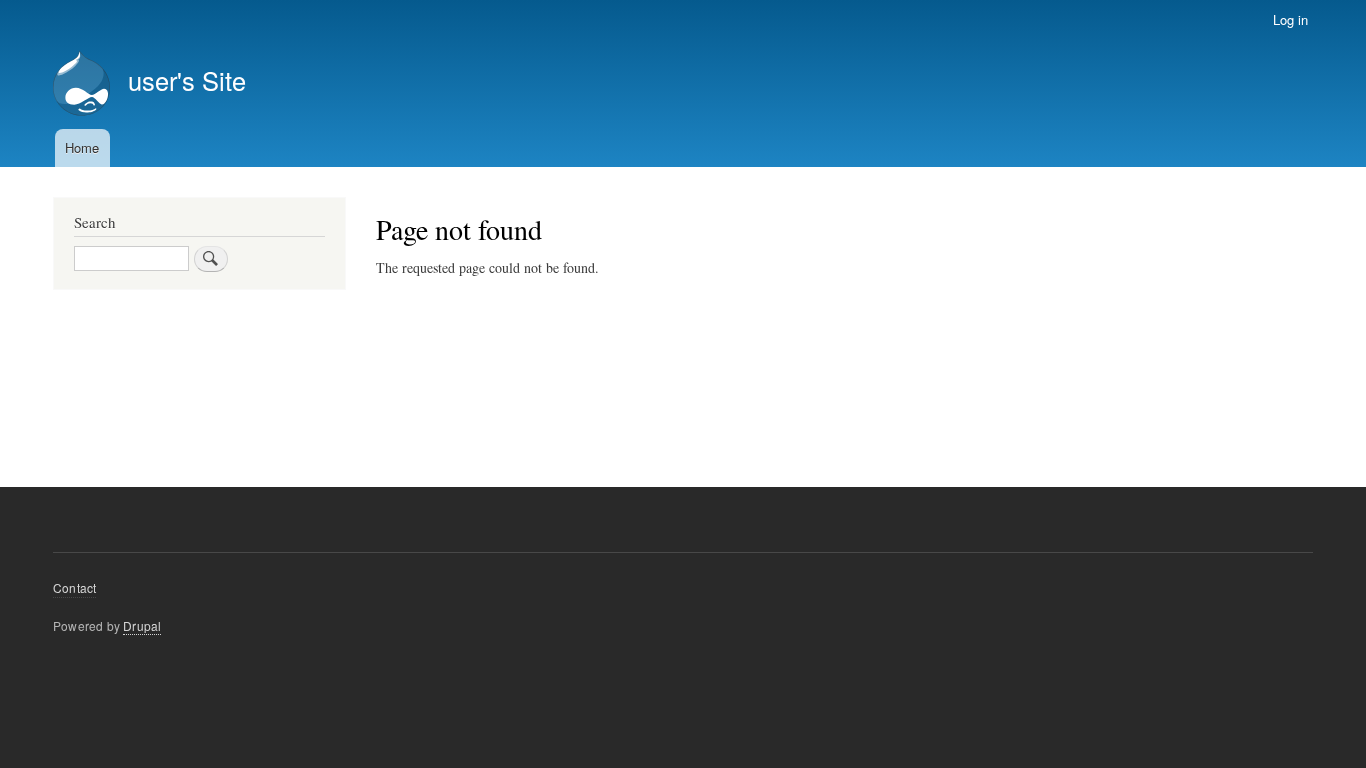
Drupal (142, 625)
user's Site (187, 80)
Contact (74, 587)
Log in (1290, 19)
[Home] (81, 85)
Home (82, 147)
